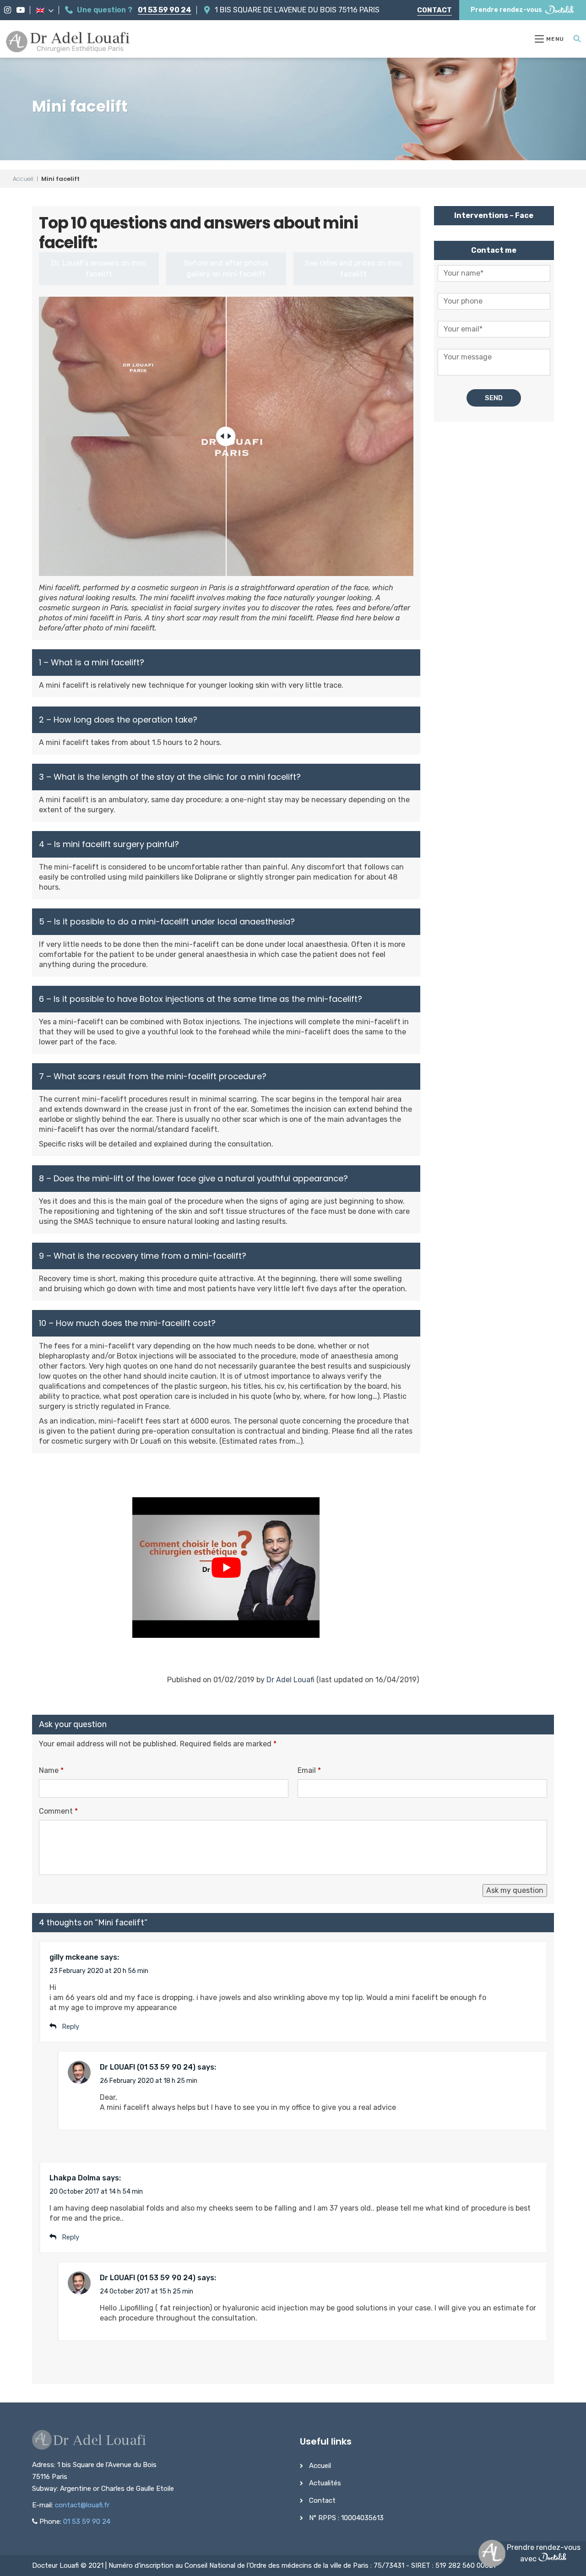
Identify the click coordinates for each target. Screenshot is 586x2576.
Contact (434, 10)
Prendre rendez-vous (506, 10)
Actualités (325, 2483)
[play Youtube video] (226, 1568)
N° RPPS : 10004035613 (346, 2518)
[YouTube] (21, 10)
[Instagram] (8, 10)
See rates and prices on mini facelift (353, 269)
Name (51, 1770)
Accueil (23, 179)
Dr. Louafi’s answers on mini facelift (99, 269)
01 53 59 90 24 (165, 10)
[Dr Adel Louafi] (68, 43)
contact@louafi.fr (82, 2505)
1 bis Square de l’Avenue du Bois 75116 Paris (297, 10)
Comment (58, 1811)
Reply (71, 2237)
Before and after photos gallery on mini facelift (226, 269)
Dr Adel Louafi (290, 1680)
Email (309, 1770)
